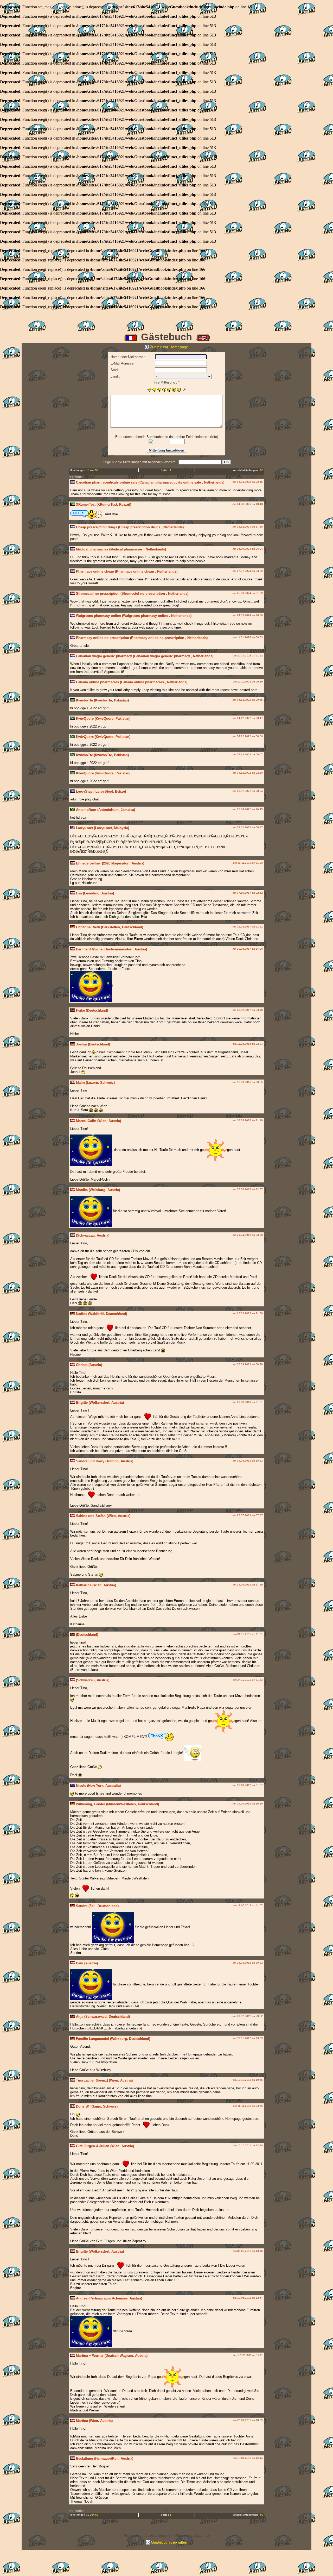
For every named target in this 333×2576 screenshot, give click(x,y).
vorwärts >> (255, 477)
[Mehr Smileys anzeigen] (184, 390)
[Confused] (154, 390)
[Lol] (179, 390)
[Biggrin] (149, 390)
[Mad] (174, 390)
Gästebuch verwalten (169, 2542)
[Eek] (164, 390)
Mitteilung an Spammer (192, 2536)
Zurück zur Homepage (169, 347)
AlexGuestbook (156, 2536)
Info (214, 437)
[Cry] (159, 390)
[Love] (169, 390)
